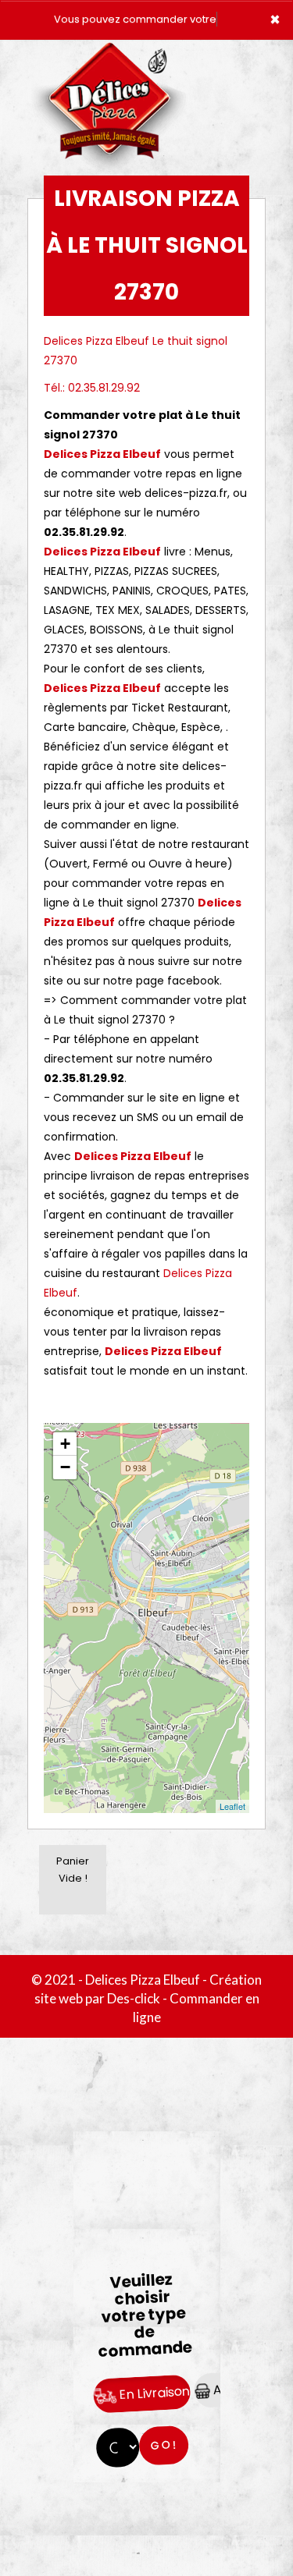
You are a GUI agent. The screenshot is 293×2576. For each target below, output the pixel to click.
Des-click (134, 1998)
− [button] (65, 1467)
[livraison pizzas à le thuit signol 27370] (109, 62)
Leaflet (232, 1806)
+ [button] (65, 1444)
